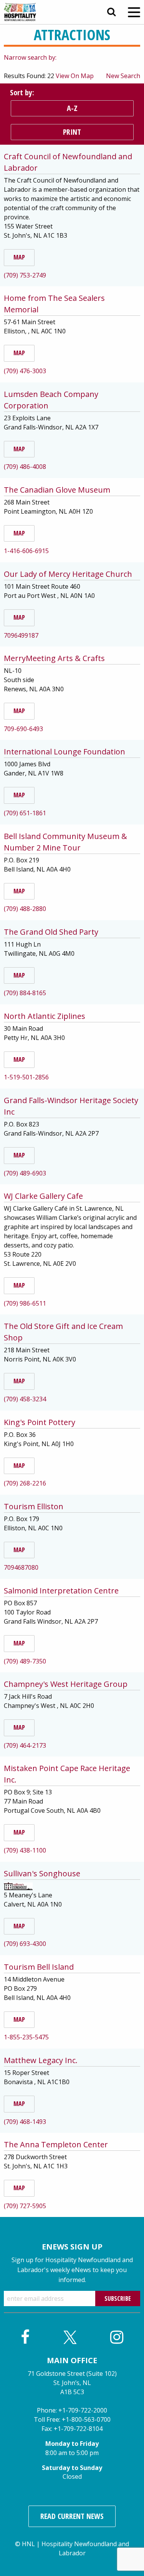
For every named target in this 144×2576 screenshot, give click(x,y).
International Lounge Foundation (65, 752)
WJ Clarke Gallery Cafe (43, 1196)
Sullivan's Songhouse (42, 1873)
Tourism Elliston (34, 1506)
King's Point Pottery (40, 1422)
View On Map (75, 76)
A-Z (72, 108)
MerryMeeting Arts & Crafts (54, 658)
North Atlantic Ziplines (45, 1016)
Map (19, 257)
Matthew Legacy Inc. (41, 2060)
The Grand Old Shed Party (51, 932)
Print (72, 132)
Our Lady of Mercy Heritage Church (68, 574)
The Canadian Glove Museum (57, 490)
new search (123, 76)
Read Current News (72, 2516)
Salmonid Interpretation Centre (61, 1591)
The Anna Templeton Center (56, 2144)
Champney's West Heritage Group (66, 1684)
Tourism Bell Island (39, 1967)
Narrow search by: (30, 57)
